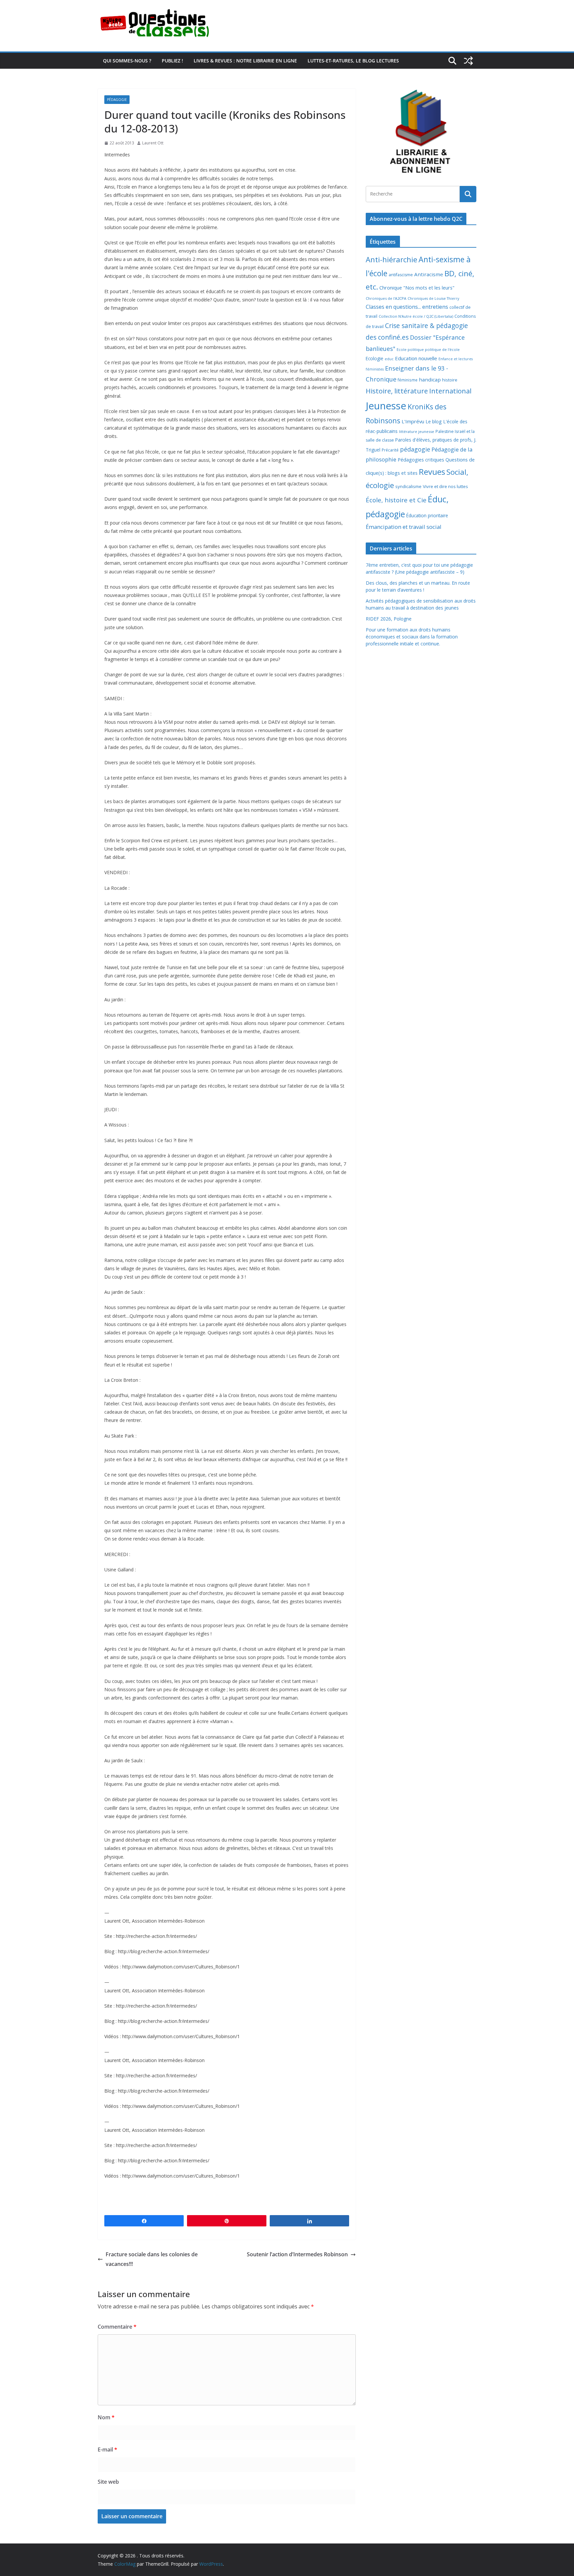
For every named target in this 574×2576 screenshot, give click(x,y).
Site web (108, 2482)
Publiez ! (172, 61)
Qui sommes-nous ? (127, 61)
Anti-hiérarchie (391, 259)
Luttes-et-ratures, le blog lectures (353, 61)
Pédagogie (117, 100)
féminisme (408, 380)
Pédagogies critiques (421, 460)
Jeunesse (386, 406)
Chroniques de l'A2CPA (386, 298)
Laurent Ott (153, 143)
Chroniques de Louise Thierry (433, 298)
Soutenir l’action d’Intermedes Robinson (297, 2254)
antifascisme (401, 275)
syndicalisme (408, 486)
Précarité (390, 450)
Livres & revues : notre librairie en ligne (245, 61)
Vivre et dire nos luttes (445, 486)
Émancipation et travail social (404, 527)
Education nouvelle (416, 358)
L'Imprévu (413, 421)
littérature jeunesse (417, 431)
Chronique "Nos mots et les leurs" (417, 288)
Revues (432, 472)
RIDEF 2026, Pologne (389, 619)
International (450, 391)
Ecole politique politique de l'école (428, 349)
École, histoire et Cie (396, 500)
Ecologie (375, 358)
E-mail (107, 2450)
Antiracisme (429, 274)
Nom (106, 2417)
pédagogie (415, 449)
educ (389, 359)
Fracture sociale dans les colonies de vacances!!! (152, 2259)
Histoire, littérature (397, 391)
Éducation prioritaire (427, 515)
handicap (430, 379)
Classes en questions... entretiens (407, 307)
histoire (450, 380)
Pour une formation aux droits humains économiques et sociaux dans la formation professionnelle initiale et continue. (412, 637)
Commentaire (117, 2327)
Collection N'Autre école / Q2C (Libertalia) (416, 316)
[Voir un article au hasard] (468, 61)
